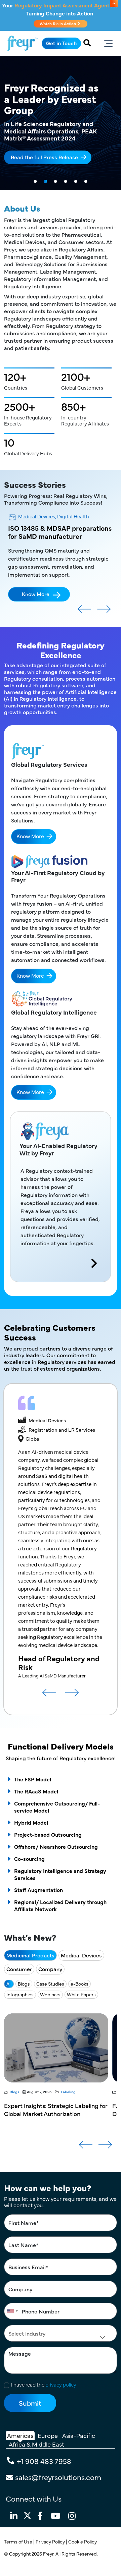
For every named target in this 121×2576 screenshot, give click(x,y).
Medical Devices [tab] (81, 1955)
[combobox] (12, 2311)
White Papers (81, 1994)
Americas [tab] (20, 2435)
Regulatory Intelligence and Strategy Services (60, 1874)
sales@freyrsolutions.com (58, 2477)
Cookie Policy (83, 2541)
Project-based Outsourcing (48, 1834)
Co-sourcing (29, 1858)
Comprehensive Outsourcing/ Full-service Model (57, 1807)
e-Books (79, 1984)
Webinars (50, 1994)
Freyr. (49, 2554)
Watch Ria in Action (58, 23)
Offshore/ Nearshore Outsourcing (56, 1846)
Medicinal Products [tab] (30, 1955)
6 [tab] (86, 182)
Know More (36, 594)
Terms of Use (19, 2541)
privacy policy (61, 2384)
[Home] (23, 43)
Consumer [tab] (19, 1969)
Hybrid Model (31, 1822)
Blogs (24, 1984)
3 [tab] (55, 182)
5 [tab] (76, 182)
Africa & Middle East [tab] (36, 2444)
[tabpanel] (61, 123)
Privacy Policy (51, 2541)
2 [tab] (45, 182)
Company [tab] (50, 1969)
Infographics (20, 1994)
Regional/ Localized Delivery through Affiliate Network (60, 1905)
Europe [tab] (48, 2435)
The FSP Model (33, 1779)
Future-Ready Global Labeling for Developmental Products (50, 2109)
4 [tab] (66, 182)
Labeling (82, 2092)
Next (104, 612)
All (9, 1984)
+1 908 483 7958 (44, 2461)
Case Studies (50, 1984)
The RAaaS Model (36, 1791)
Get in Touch (61, 43)
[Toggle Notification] (114, 3)
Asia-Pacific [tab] (79, 2435)
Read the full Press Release (44, 157)
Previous (84, 612)
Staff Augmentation (38, 1890)
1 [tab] (35, 182)
